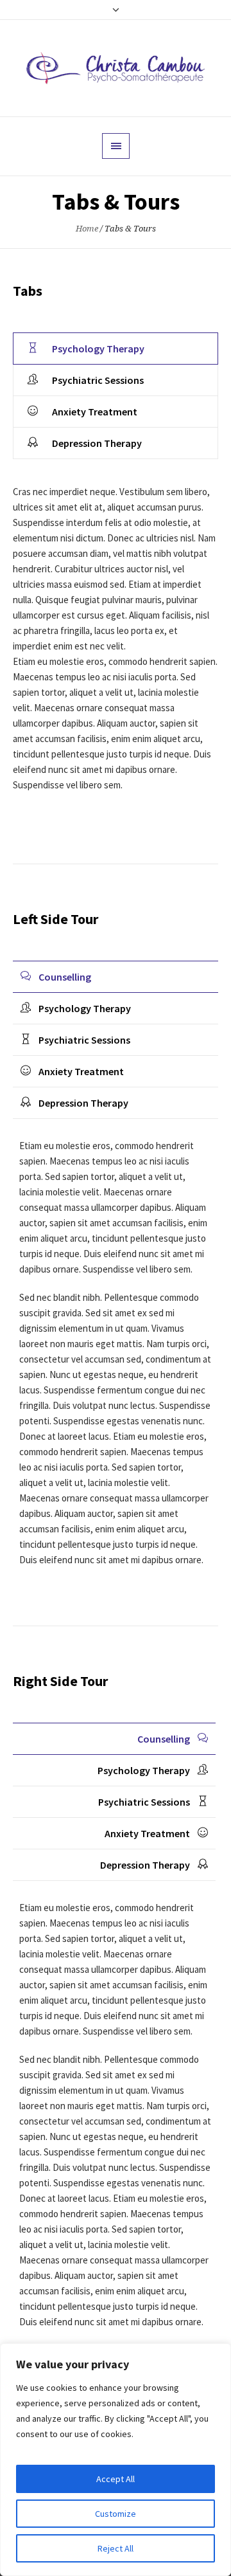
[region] (116, 2460)
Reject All (116, 2548)
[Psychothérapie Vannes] (116, 68)
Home (87, 229)
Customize (116, 2514)
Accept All (116, 2479)
